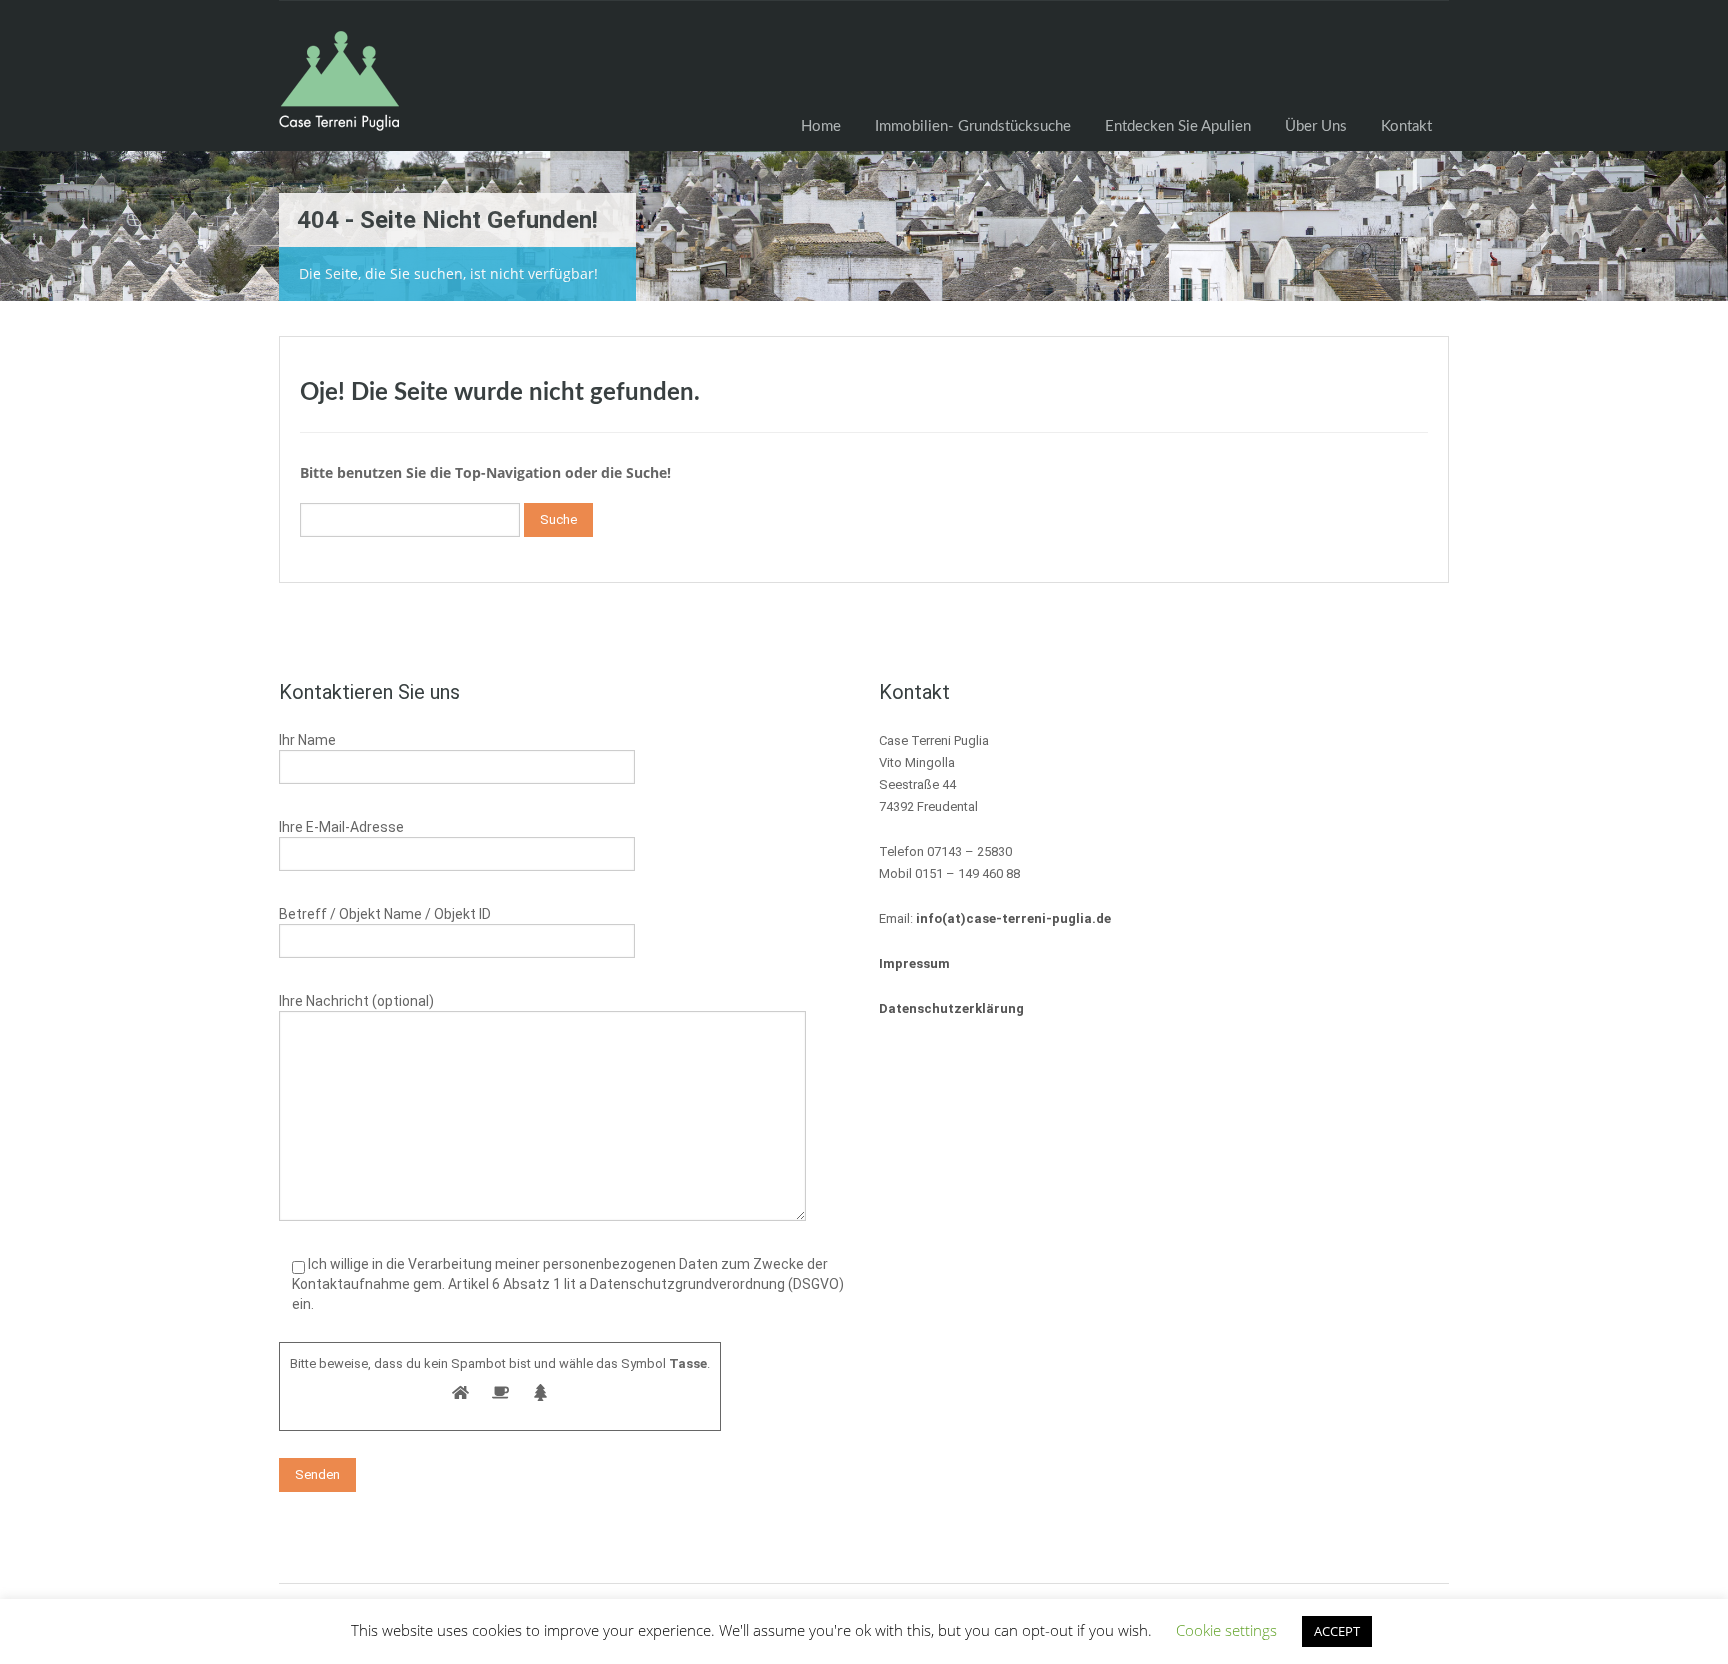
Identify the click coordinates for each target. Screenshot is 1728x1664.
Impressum (914, 963)
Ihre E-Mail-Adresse (341, 827)
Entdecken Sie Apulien (1178, 126)
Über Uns (1316, 126)
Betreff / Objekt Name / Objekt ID (385, 914)
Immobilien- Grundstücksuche (973, 126)
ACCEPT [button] (1337, 1631)
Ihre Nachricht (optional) (356, 1001)
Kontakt (1406, 126)
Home (821, 126)
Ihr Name (307, 740)
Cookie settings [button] (1226, 1630)
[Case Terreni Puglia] (339, 91)
